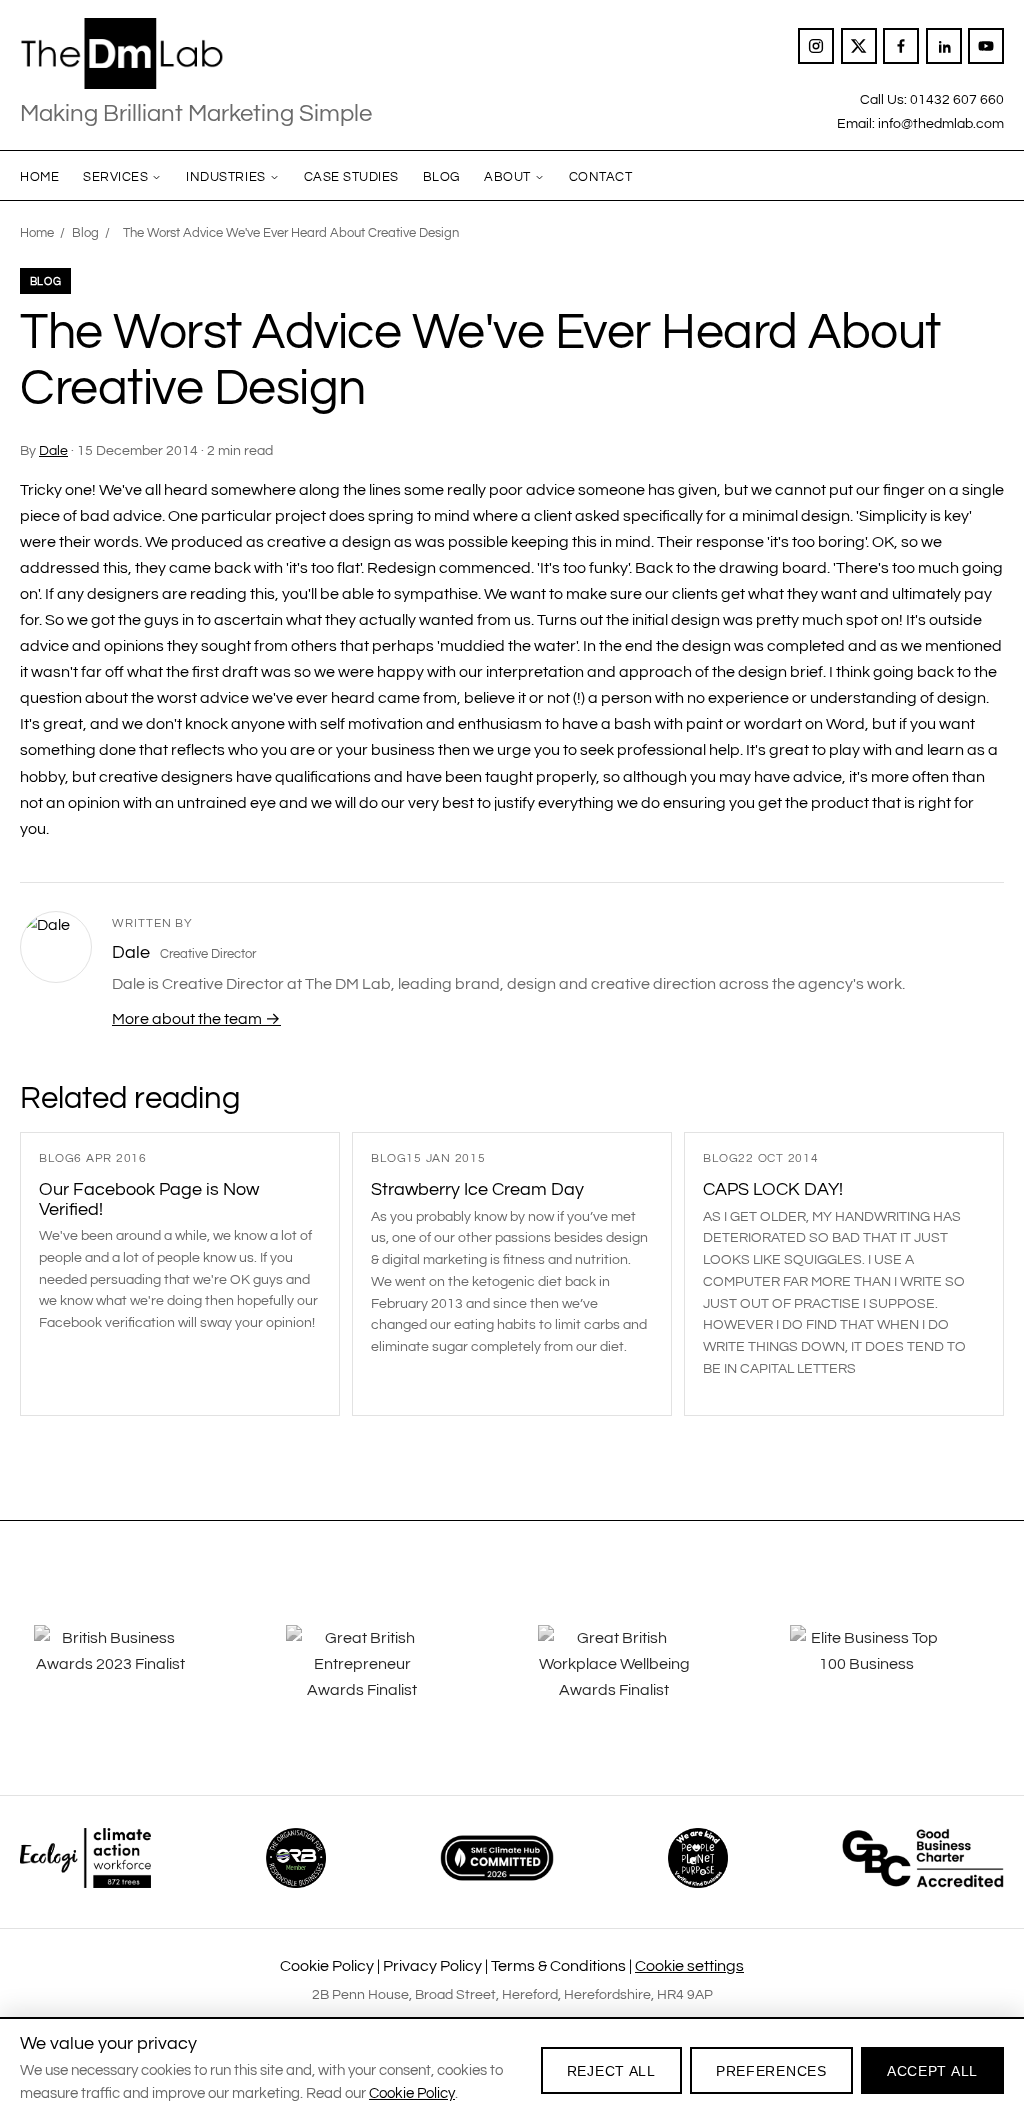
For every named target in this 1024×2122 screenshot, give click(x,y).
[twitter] (859, 46)
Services (115, 177)
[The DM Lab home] (196, 54)
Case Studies (351, 177)
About (507, 177)
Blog (441, 177)
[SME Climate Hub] (497, 1858)
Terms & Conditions (558, 1966)
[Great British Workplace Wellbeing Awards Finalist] (638, 1678)
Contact (601, 177)
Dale (53, 451)
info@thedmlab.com (941, 123)
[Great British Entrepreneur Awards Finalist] (386, 1678)
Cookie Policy (327, 1966)
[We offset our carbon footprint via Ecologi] (85, 1858)
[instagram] (816, 46)
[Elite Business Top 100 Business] (890, 1678)
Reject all (611, 2071)
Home (39, 177)
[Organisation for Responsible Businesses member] (296, 1858)
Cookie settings (689, 1966)
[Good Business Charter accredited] (923, 1858)
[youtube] (986, 46)
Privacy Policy (432, 1966)
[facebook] (901, 46)
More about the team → (196, 1019)
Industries (225, 177)
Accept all (932, 2071)
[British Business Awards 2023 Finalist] (134, 1678)
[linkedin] (944, 46)
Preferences (771, 2071)
